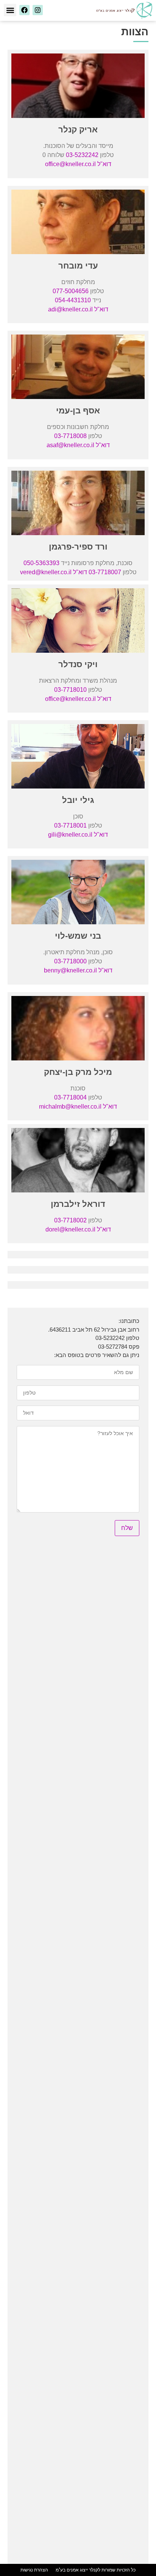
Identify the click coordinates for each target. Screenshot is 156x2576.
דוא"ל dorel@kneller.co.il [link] (78, 1229)
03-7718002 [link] (70, 1220)
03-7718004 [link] (70, 1097)
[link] (124, 10)
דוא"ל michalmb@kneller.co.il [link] (78, 1107)
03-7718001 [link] (70, 825)
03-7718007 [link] (105, 572)
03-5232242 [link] (82, 155)
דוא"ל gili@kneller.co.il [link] (78, 835)
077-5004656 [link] (71, 291)
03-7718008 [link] (70, 436)
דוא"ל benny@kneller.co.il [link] (78, 970)
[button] (10, 10)
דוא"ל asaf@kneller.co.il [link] (78, 445)
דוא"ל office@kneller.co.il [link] (78, 164)
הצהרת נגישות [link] (34, 2570)
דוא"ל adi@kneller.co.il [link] (78, 309)
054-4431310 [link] (73, 300)
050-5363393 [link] (41, 563)
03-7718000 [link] (70, 961)
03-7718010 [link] (70, 690)
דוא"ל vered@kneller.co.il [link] (54, 572)
